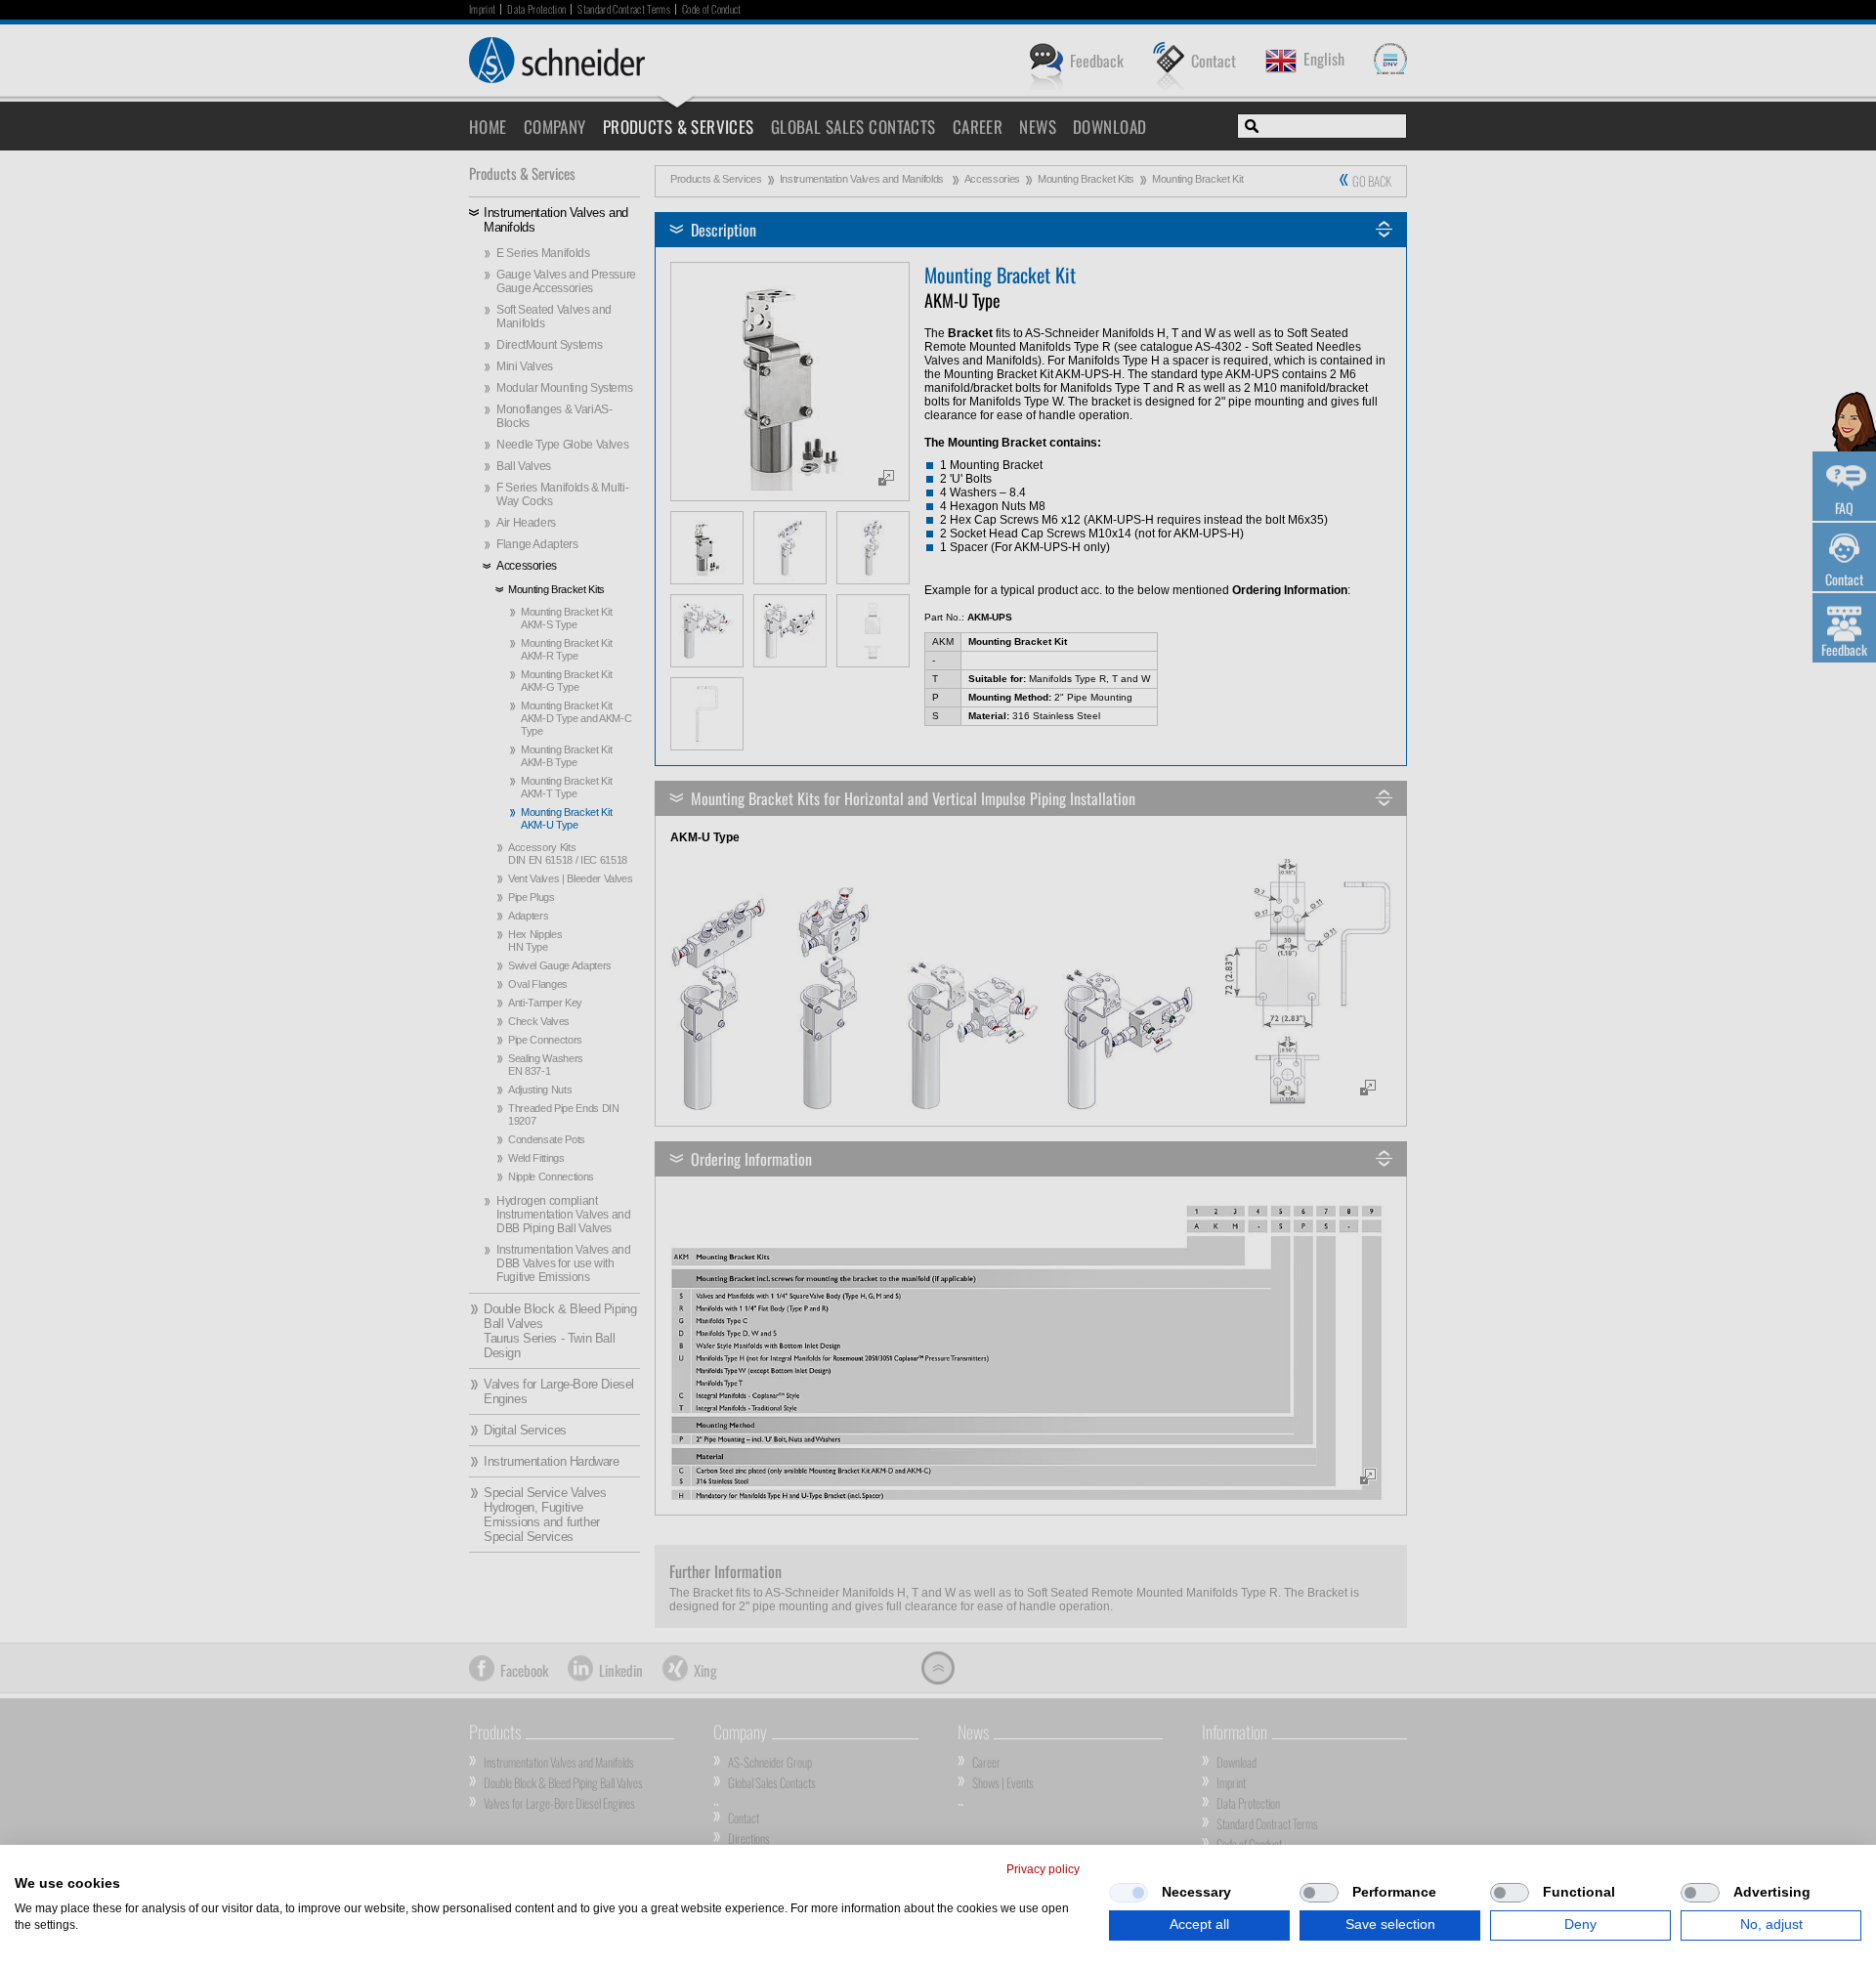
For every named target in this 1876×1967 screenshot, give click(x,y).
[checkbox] (1129, 1893)
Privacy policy (1043, 1869)
